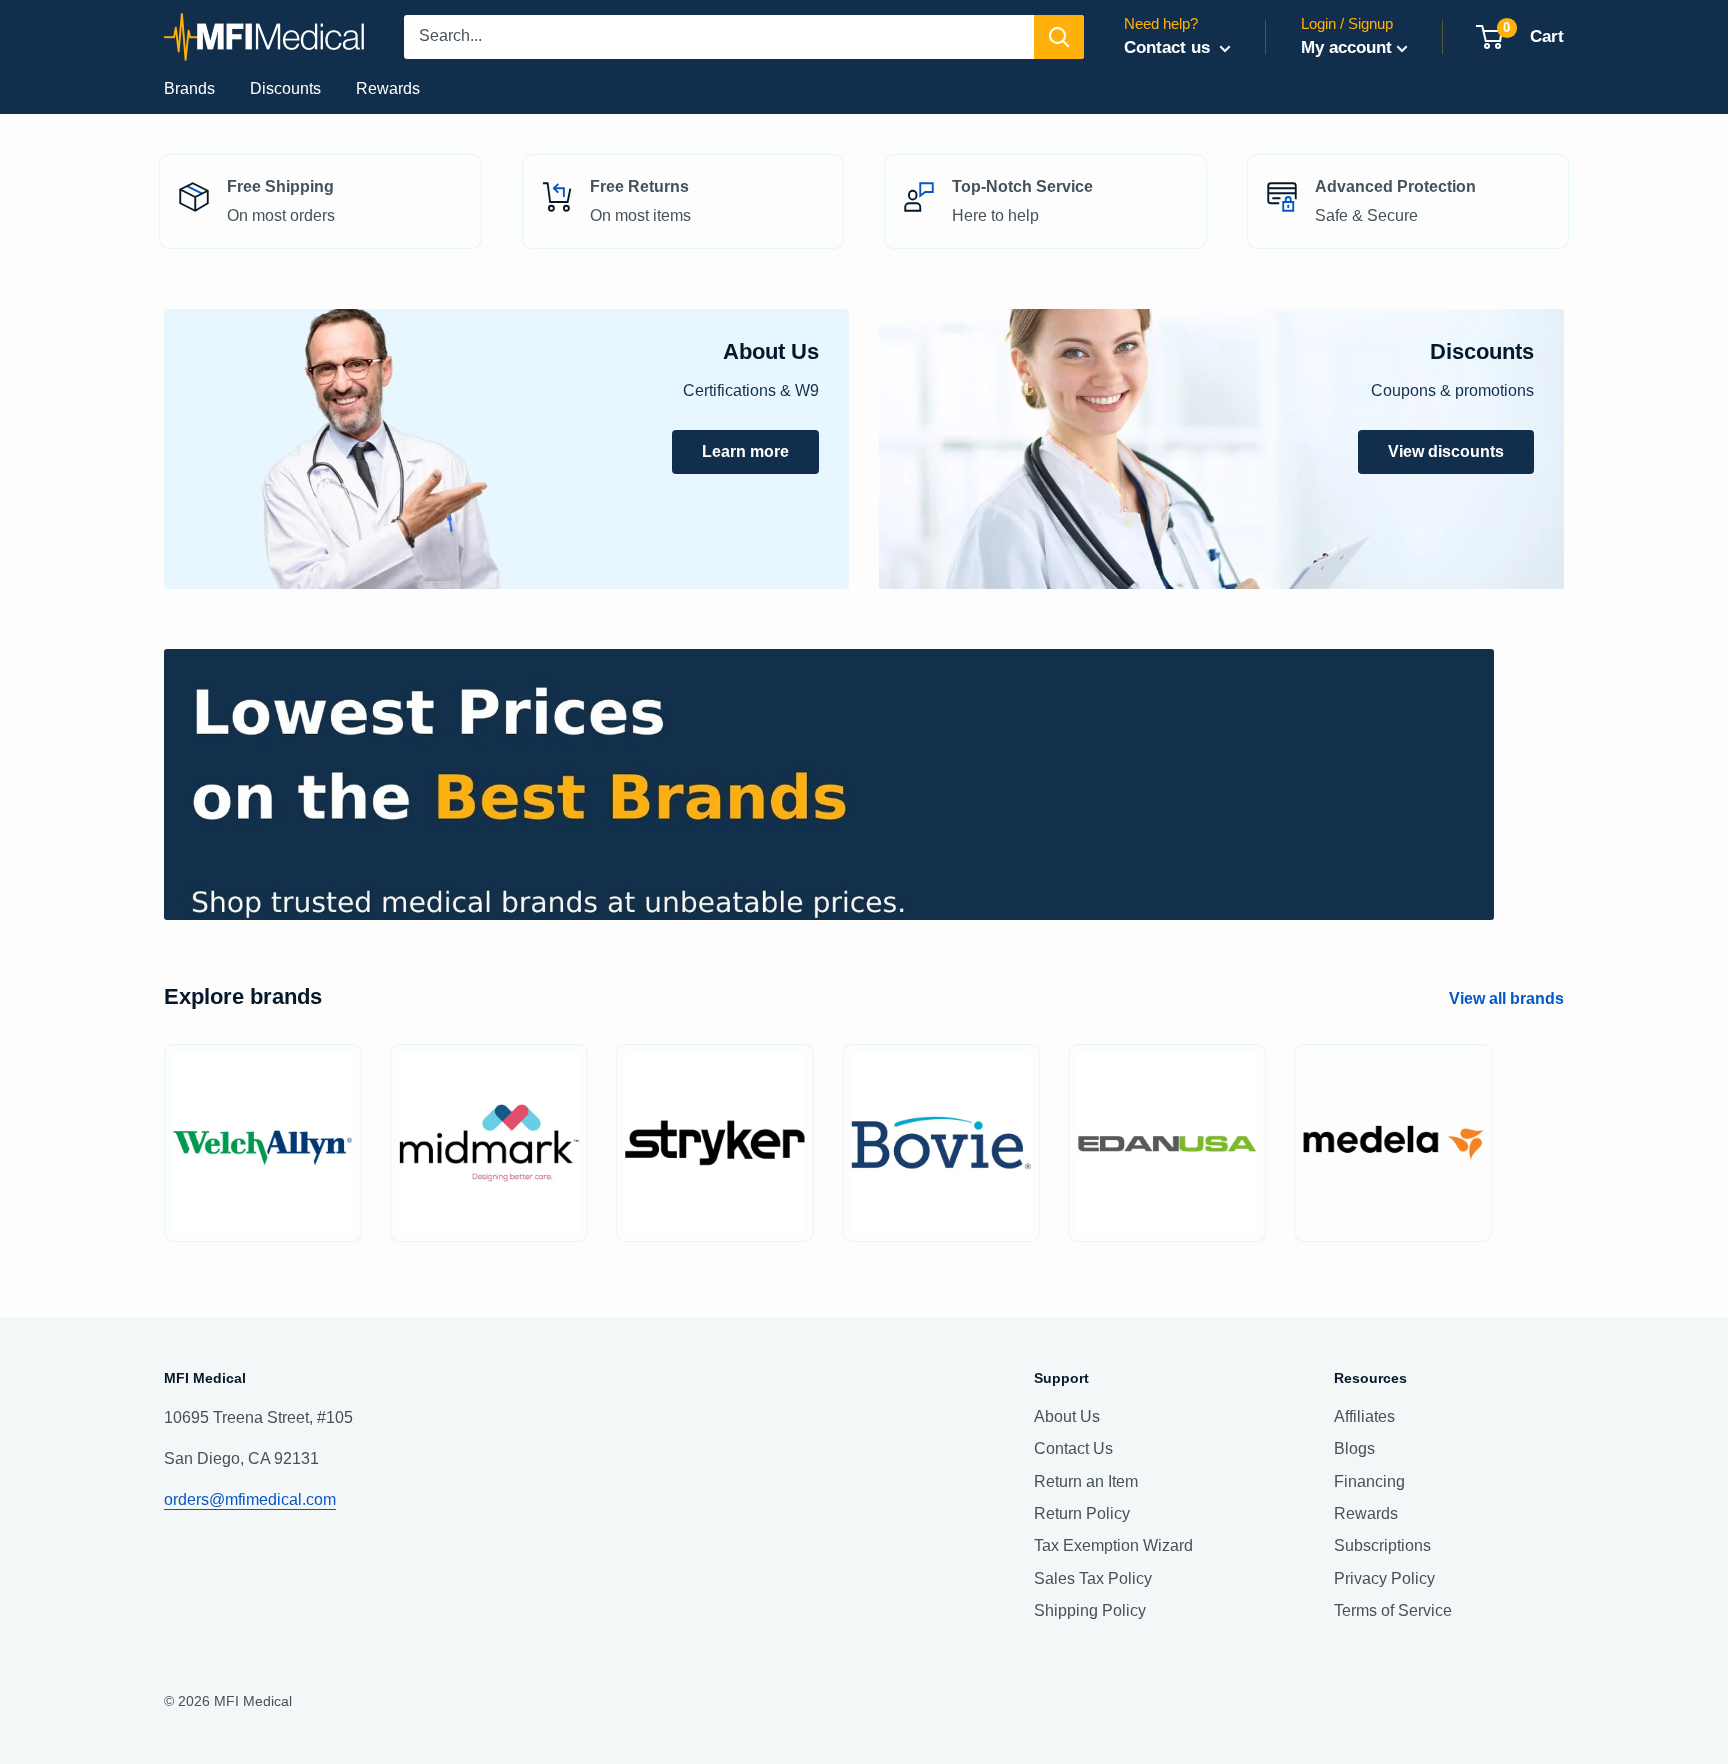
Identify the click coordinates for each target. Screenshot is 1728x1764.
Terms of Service (1393, 1610)
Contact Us (1073, 1448)
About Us (1067, 1416)
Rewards (388, 88)
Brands (189, 88)
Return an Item (1086, 1481)
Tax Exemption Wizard (1113, 1545)
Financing (1369, 1481)
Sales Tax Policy (1093, 1578)
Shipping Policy (1090, 1610)
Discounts (285, 88)
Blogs (1354, 1448)
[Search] (1059, 37)
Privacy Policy (1384, 1578)
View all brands (1508, 998)
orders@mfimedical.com (250, 1499)
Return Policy (1082, 1513)
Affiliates (1364, 1416)
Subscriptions (1382, 1545)
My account (1346, 47)
